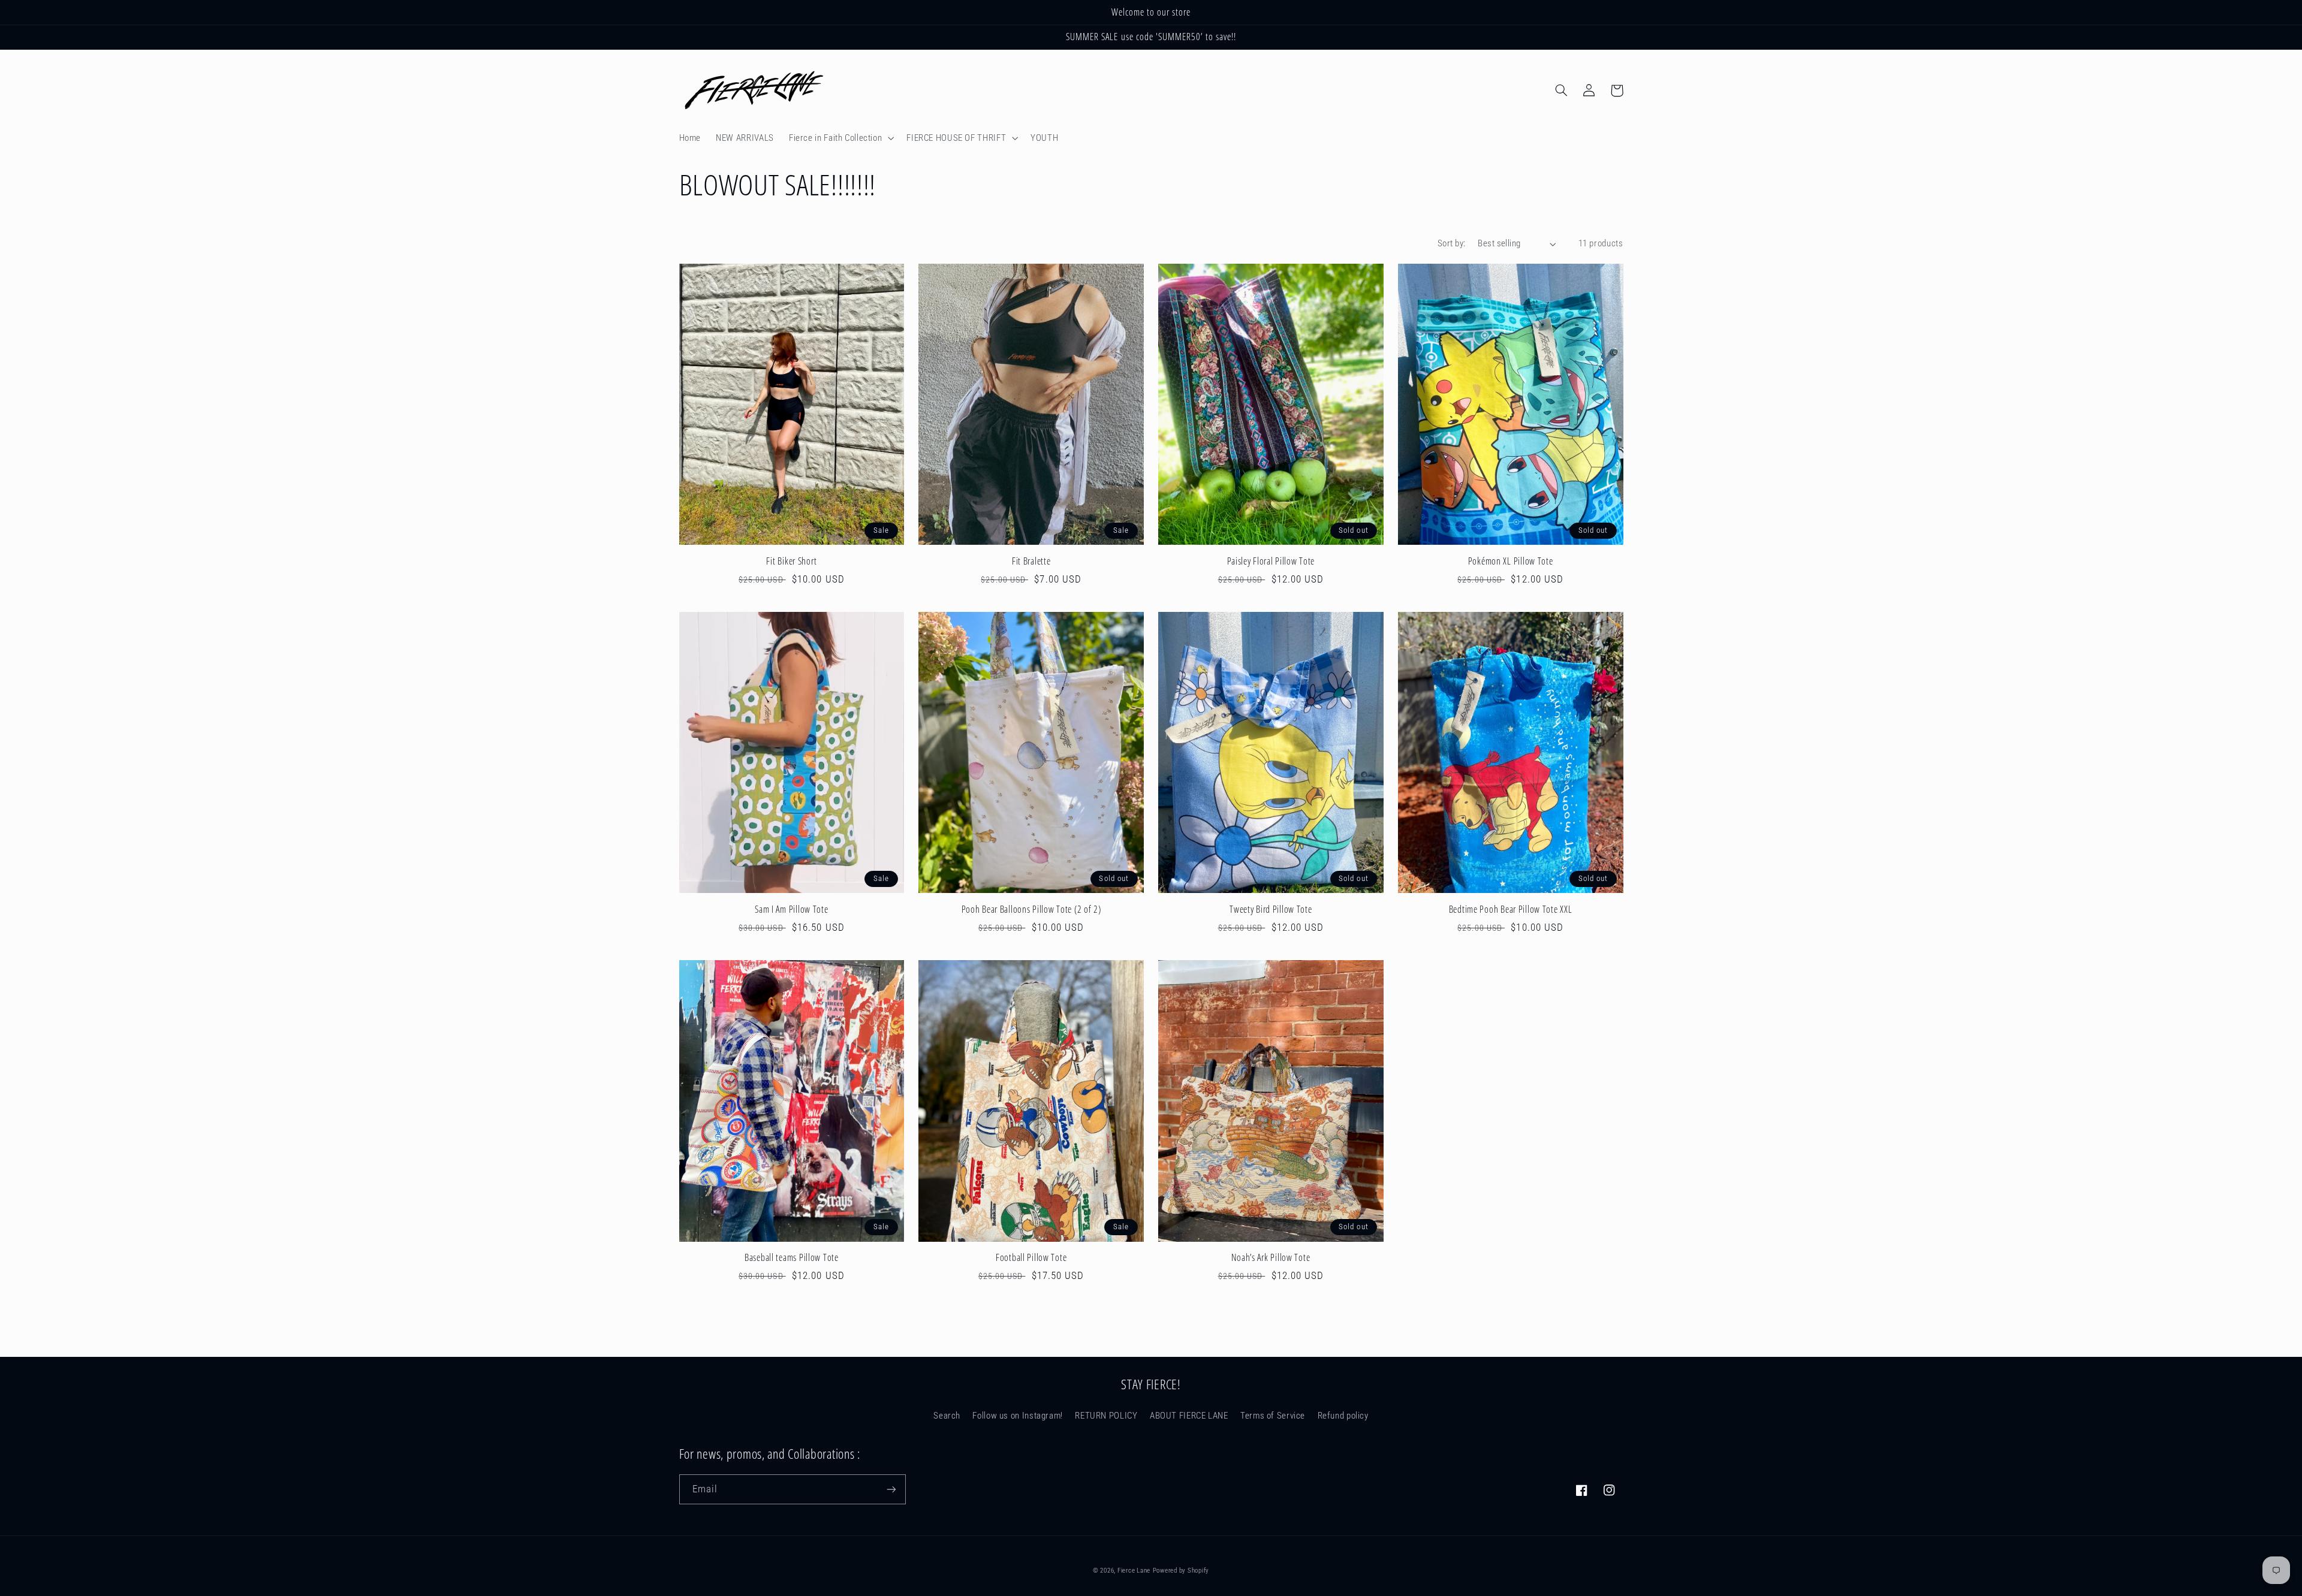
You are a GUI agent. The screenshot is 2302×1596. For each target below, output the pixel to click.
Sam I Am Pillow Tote (791, 910)
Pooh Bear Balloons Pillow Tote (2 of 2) (1031, 910)
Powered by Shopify (1181, 1571)
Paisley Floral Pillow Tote (1271, 562)
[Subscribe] (891, 1489)
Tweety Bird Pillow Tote (1271, 910)
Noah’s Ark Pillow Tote (1271, 1258)
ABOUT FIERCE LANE (1189, 1416)
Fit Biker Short (791, 562)
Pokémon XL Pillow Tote (1511, 562)
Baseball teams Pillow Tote (792, 1258)
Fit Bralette (1031, 562)
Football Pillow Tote (1031, 1258)
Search (947, 1416)
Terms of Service (1273, 1416)
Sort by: (1451, 243)
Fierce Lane (1134, 1571)
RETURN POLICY (1106, 1416)
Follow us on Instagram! (1018, 1416)
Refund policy (1343, 1416)
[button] (840, 138)
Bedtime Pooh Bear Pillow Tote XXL (1511, 910)
